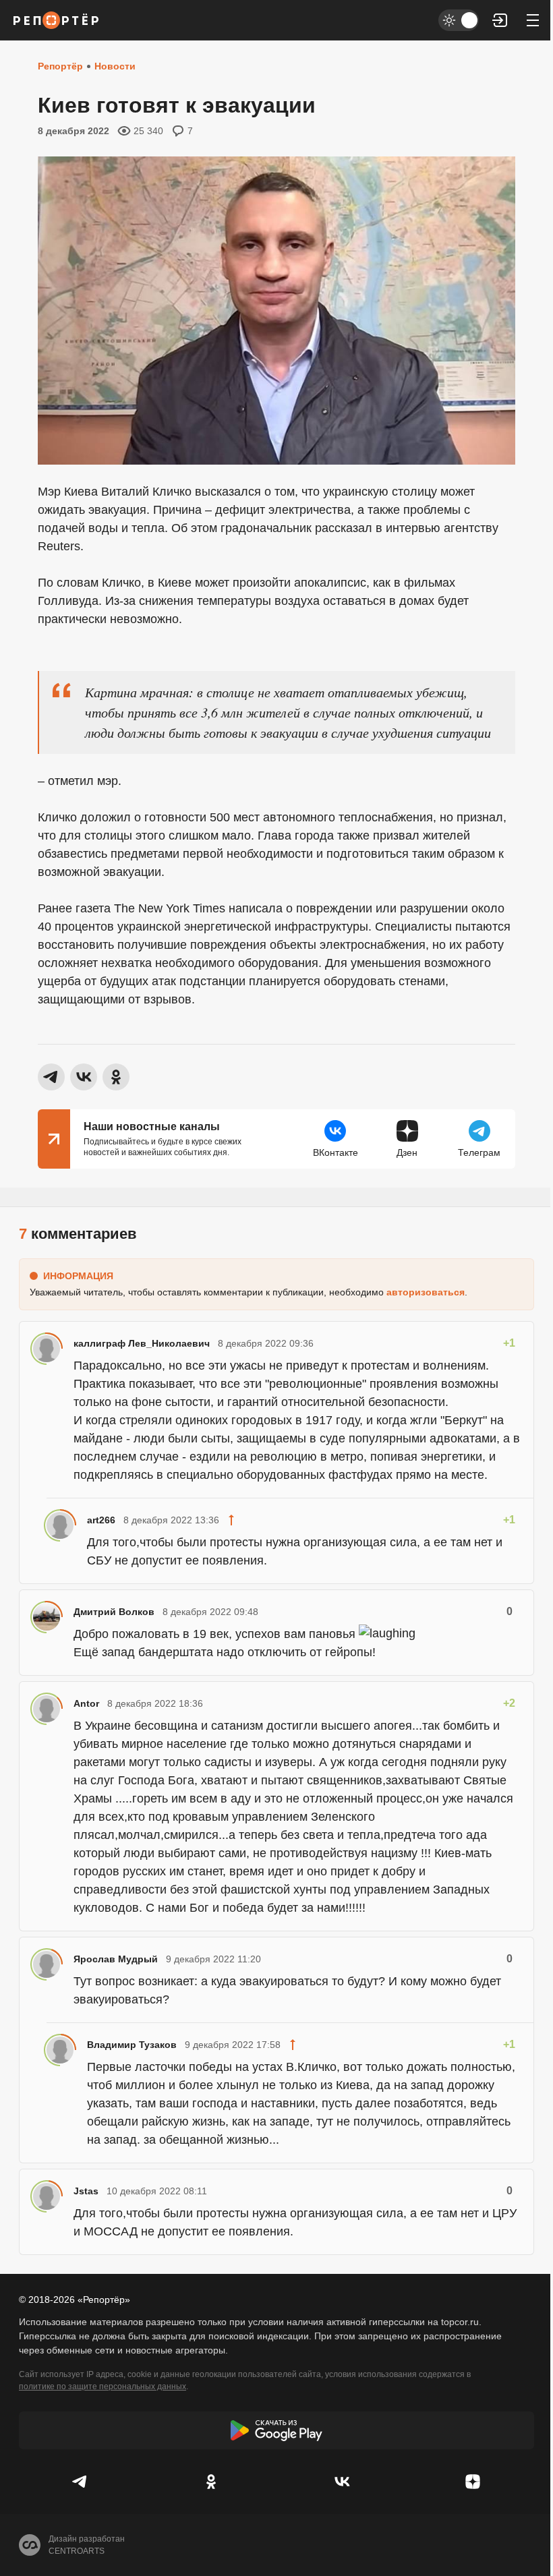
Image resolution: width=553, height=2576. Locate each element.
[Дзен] (473, 2482)
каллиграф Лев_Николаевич (142, 1343)
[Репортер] (56, 20)
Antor (86, 1703)
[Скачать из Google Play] (276, 2430)
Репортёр (60, 66)
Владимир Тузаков (132, 2045)
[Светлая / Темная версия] (459, 20)
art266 (101, 1520)
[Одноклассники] (211, 2482)
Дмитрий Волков (114, 1612)
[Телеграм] (80, 2482)
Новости (115, 66)
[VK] (342, 2482)
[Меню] (533, 20)
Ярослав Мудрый (116, 1959)
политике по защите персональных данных (103, 2387)
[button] (500, 20)
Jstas (86, 2191)
